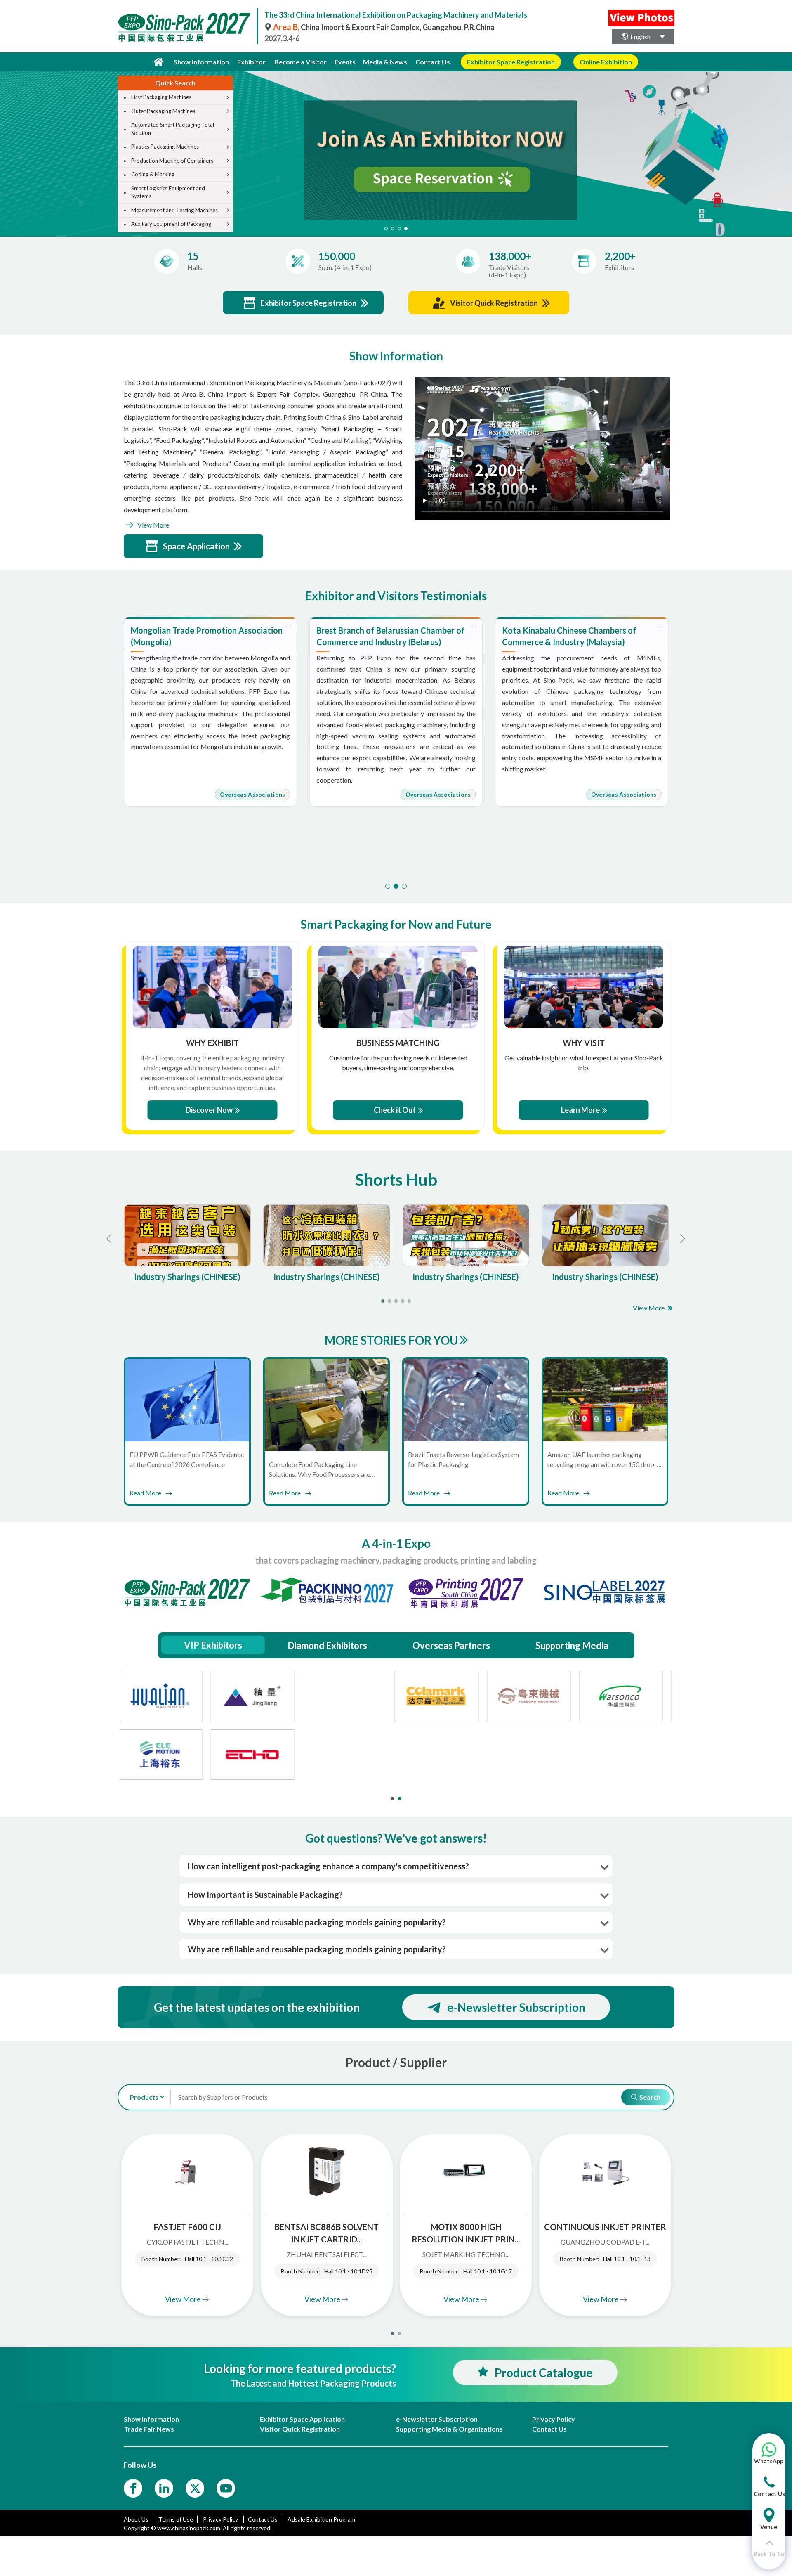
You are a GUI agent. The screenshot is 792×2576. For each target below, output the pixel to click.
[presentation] (7, 144)
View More (153, 525)
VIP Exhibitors (213, 1645)
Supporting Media (572, 1645)
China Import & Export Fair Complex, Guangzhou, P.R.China (384, 27)
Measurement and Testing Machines (174, 210)
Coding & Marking (153, 174)
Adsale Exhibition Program (321, 2519)
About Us (136, 2519)
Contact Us (433, 62)
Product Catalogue (544, 2373)
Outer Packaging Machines (163, 111)
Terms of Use (176, 2519)
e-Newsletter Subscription (516, 2007)
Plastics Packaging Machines (165, 147)
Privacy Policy (221, 2519)
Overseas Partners (451, 1645)
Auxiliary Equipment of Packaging (171, 224)
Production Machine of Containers (172, 161)
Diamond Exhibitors (327, 1645)
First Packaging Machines (161, 97)
